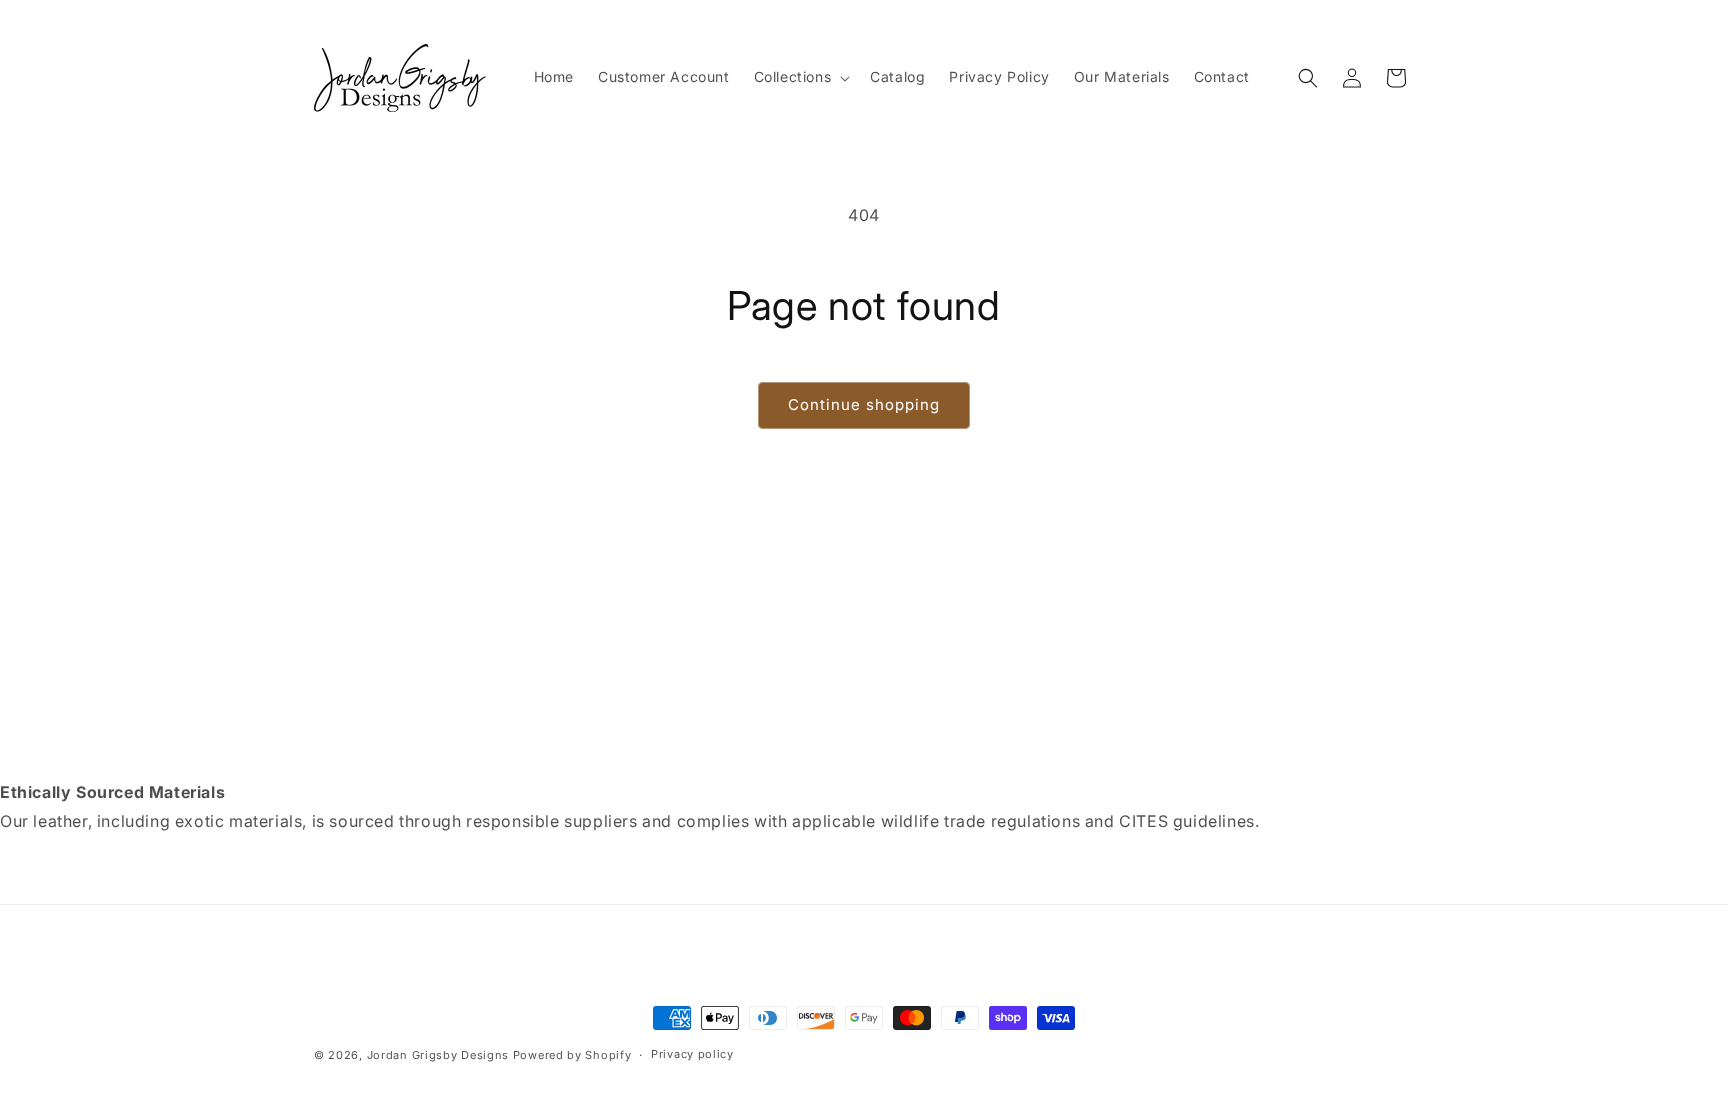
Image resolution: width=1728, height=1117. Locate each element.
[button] (800, 77)
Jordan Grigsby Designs (438, 1055)
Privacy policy (692, 1054)
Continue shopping (864, 404)
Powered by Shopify (572, 1055)
